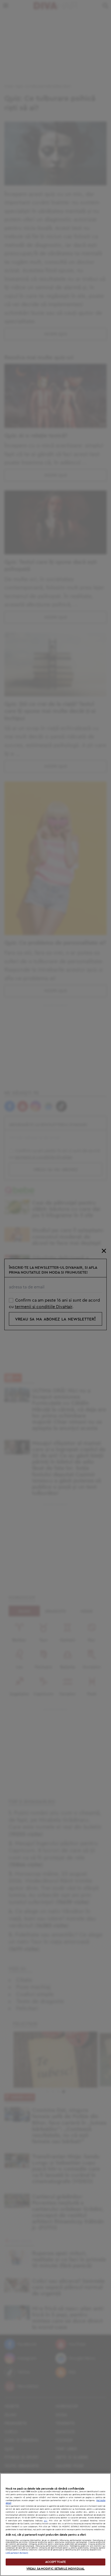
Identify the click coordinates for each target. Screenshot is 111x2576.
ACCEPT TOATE (55, 2562)
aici (46, 2521)
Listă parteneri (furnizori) (17, 2553)
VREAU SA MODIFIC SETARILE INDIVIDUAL (55, 2569)
